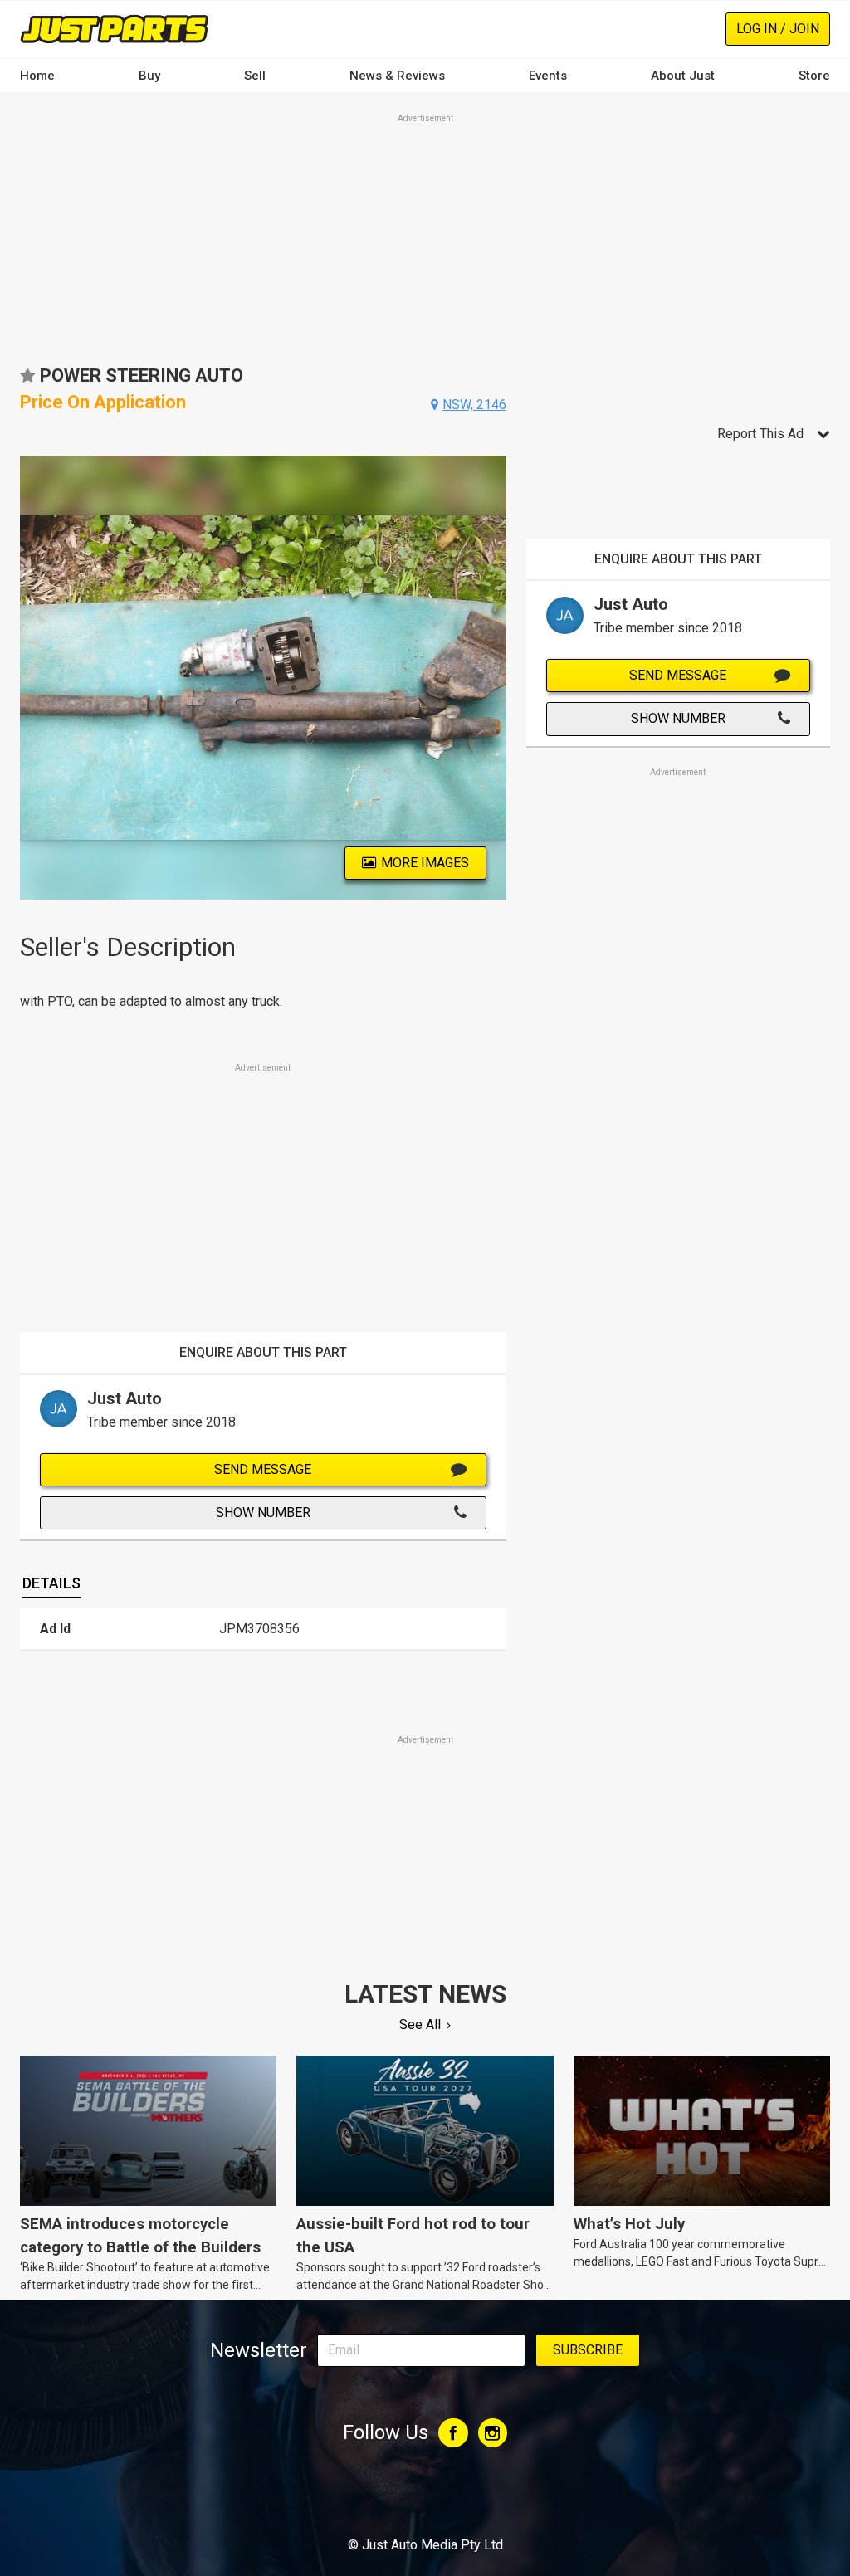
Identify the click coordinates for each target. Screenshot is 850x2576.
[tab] (51, 1583)
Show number (263, 1512)
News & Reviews (397, 76)
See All (420, 2025)
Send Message (263, 1469)
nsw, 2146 (474, 405)
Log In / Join (778, 29)
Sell (255, 76)
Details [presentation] (51, 1583)
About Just (683, 76)
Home (37, 76)
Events (548, 76)
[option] (263, 678)
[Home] (115, 29)
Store (814, 76)
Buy (149, 76)
